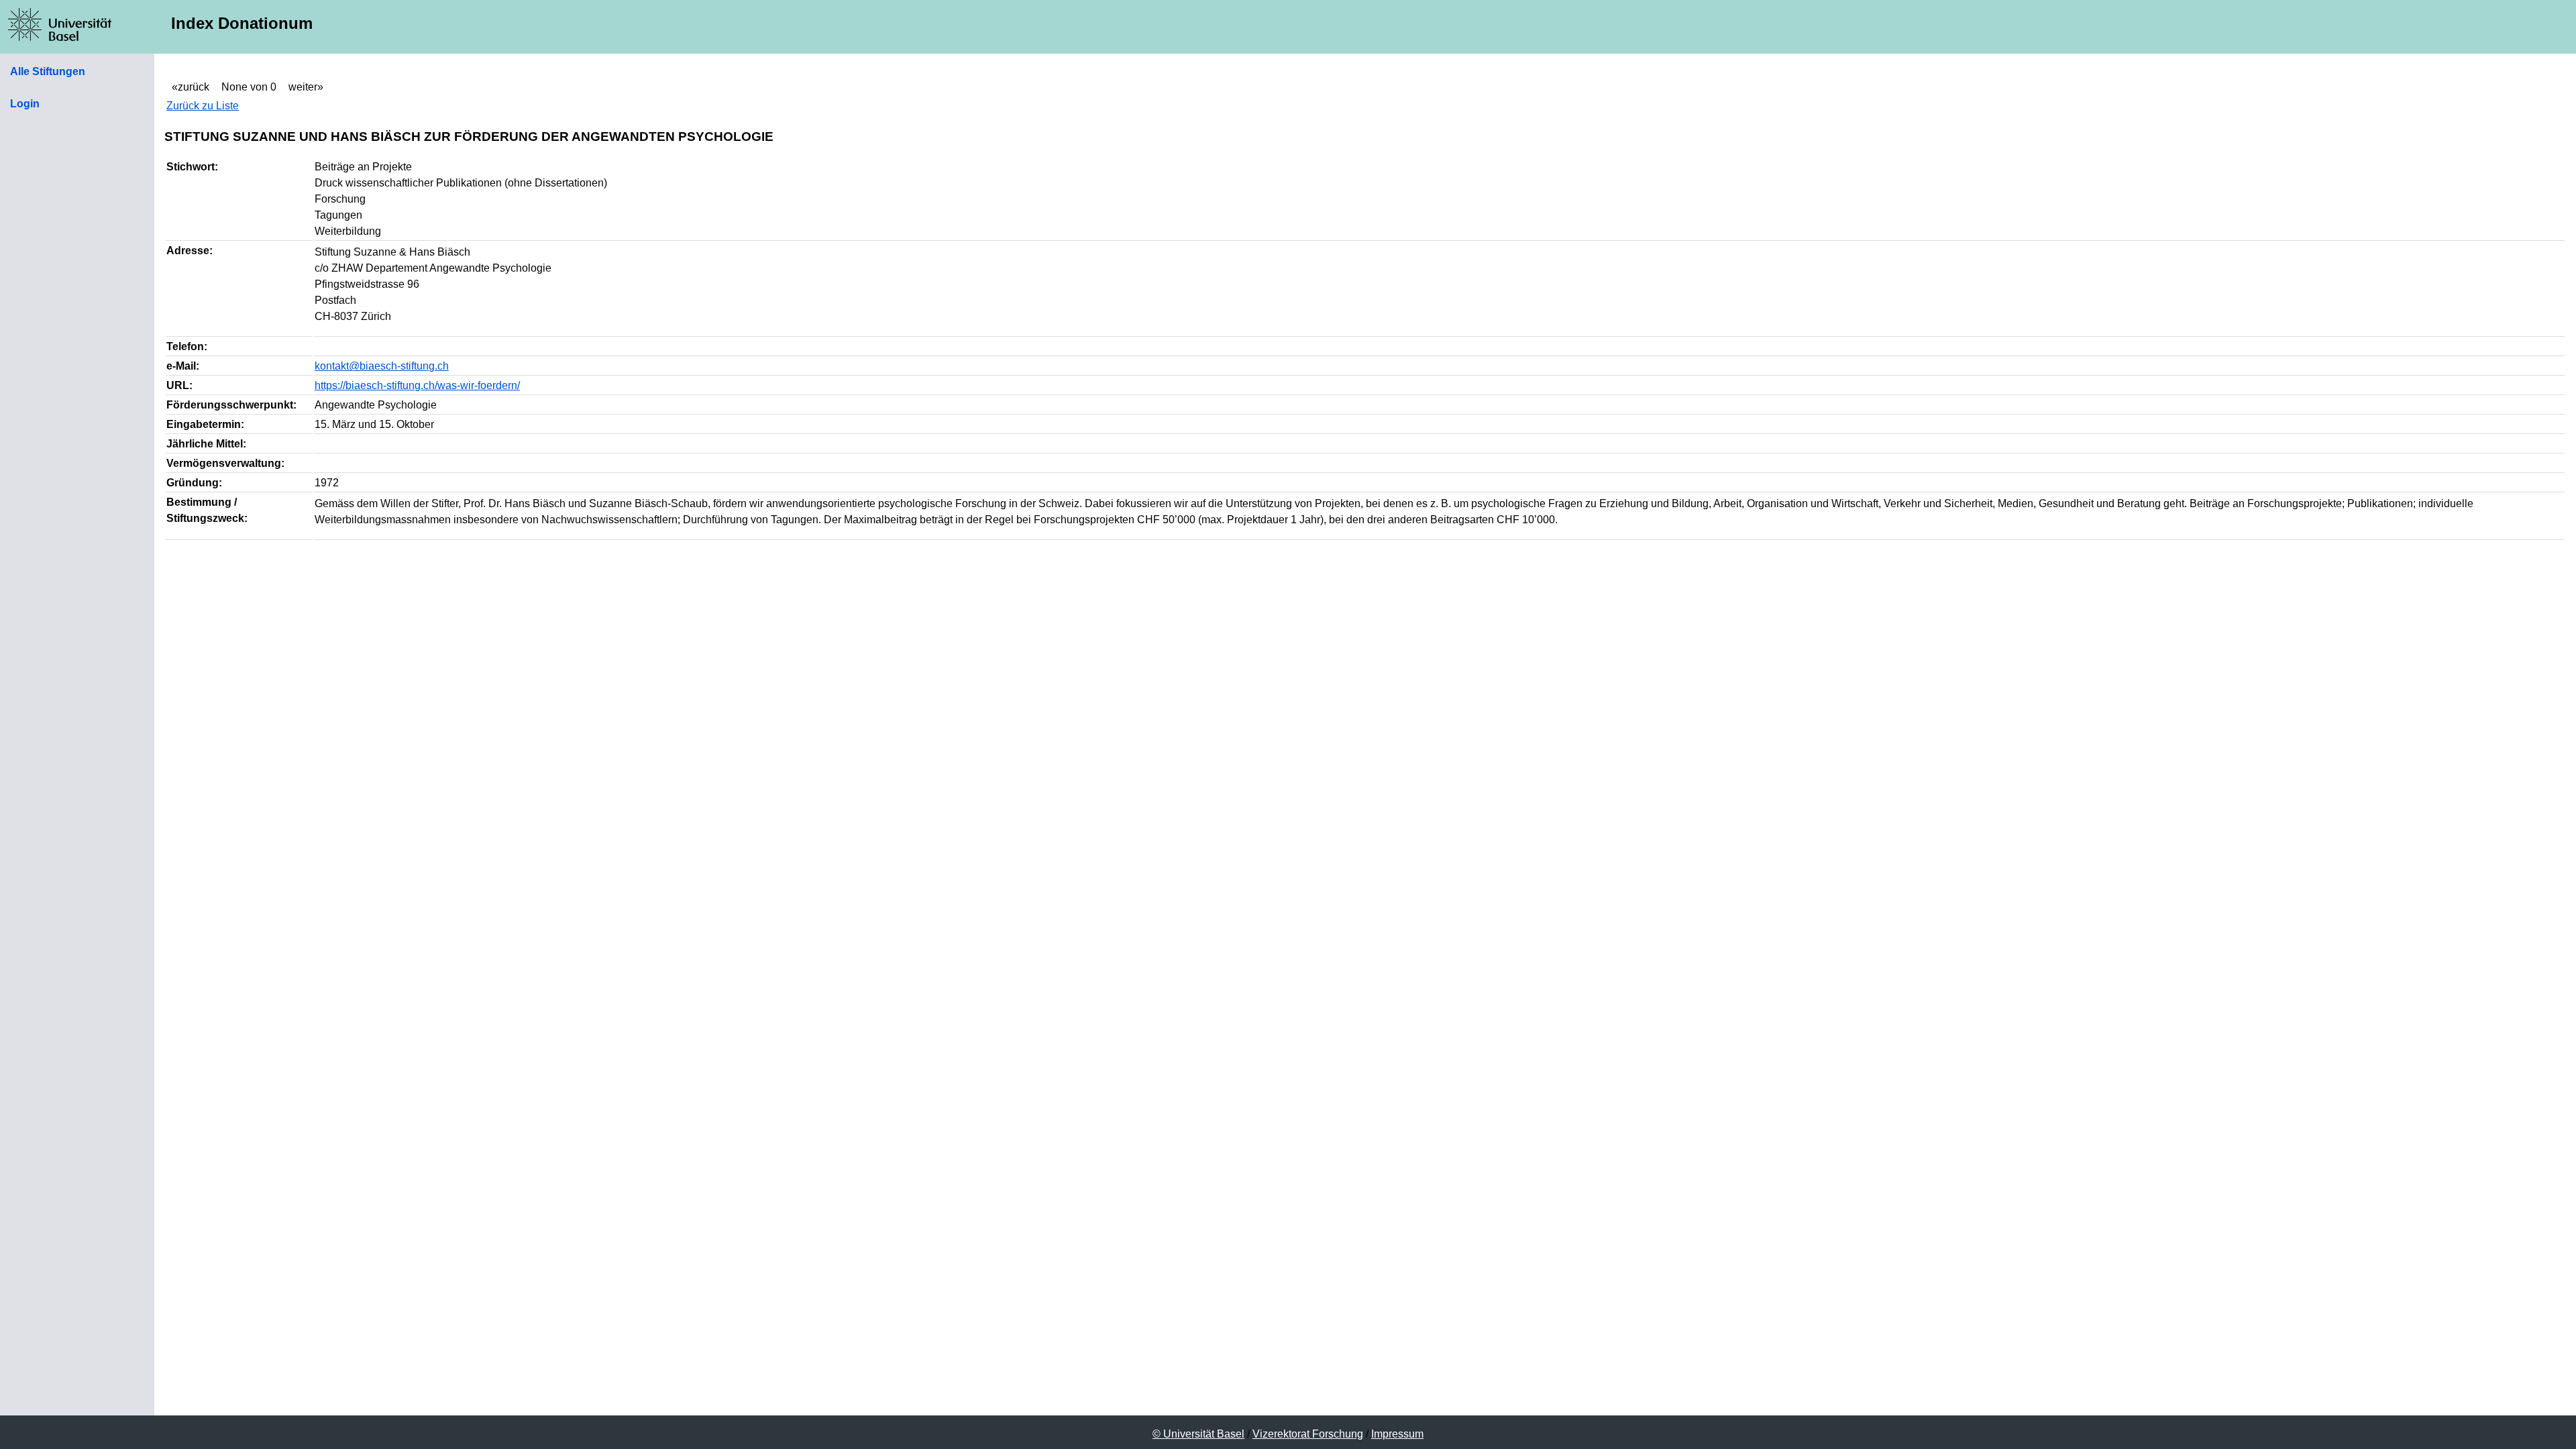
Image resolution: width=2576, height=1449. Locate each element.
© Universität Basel (1198, 1434)
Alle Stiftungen (48, 71)
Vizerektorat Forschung (1308, 1434)
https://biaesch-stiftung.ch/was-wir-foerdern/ (417, 385)
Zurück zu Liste (203, 106)
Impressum (1397, 1434)
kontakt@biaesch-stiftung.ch (382, 366)
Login (25, 104)
